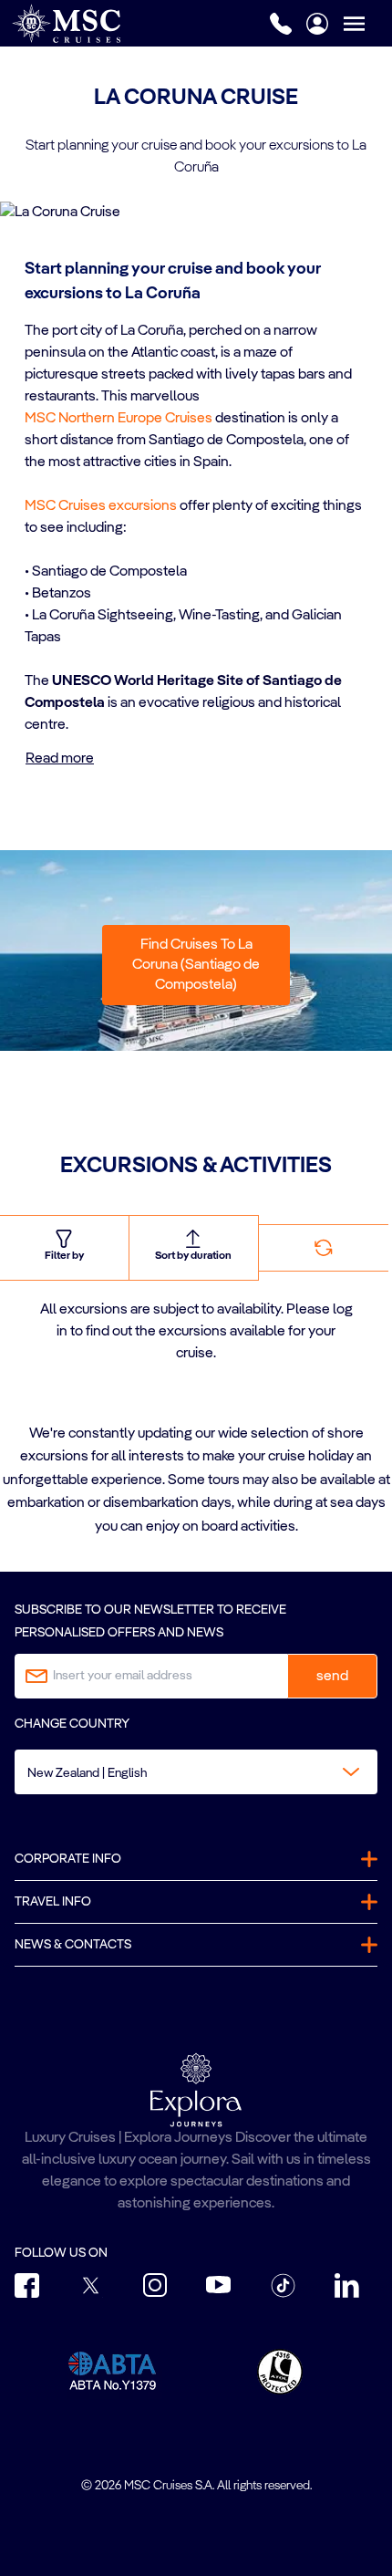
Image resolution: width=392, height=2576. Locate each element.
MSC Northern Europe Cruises (119, 419)
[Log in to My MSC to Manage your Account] (317, 24)
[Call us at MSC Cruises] (281, 24)
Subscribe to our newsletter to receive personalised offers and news (150, 1621)
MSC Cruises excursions (101, 506)
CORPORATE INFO (68, 1859)
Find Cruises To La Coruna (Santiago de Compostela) (196, 965)
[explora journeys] (196, 2090)
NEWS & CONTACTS (73, 1945)
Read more (60, 759)
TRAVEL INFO (53, 1902)
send (332, 1677)
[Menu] (367, 23)
